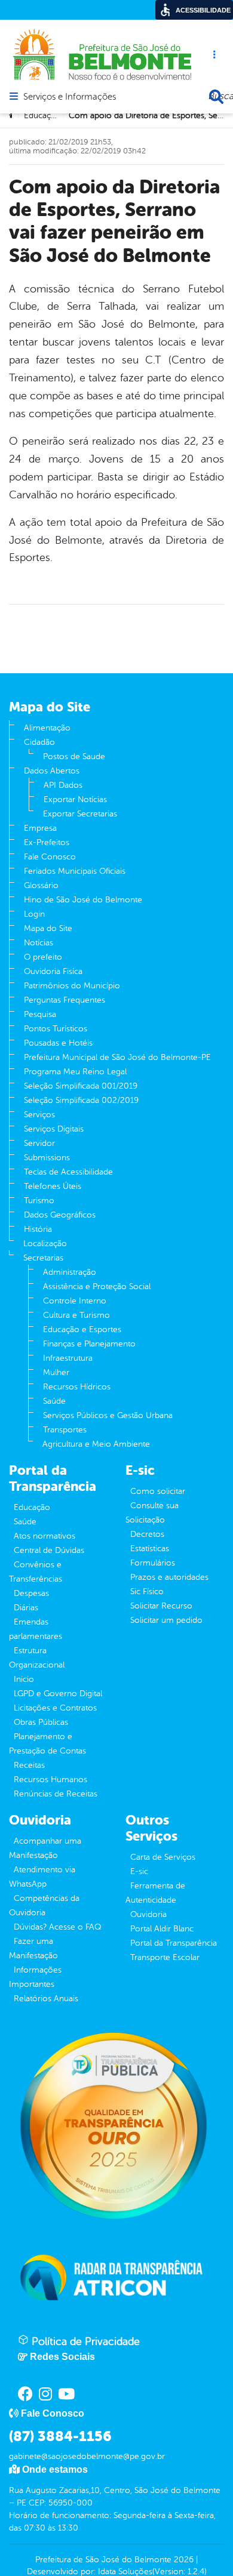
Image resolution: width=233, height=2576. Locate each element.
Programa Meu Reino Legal (75, 1072)
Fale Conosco (50, 857)
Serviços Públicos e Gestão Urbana (108, 1415)
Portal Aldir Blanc (162, 1929)
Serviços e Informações (70, 97)
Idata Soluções (125, 2572)
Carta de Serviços (163, 1857)
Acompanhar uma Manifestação (45, 1848)
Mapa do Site (48, 928)
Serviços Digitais (54, 1129)
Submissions (47, 1158)
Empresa (40, 828)
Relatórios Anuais (46, 1999)
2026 (183, 2560)
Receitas (29, 1765)
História (38, 1229)
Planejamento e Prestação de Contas (47, 1744)
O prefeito (43, 957)
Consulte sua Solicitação (152, 1513)
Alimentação (47, 728)
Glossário (41, 885)
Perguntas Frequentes (65, 1000)
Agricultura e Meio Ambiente (96, 1444)
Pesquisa (40, 1014)
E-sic (139, 1871)
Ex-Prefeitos (47, 842)
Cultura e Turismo (76, 1315)
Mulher (56, 1372)
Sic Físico (147, 1591)
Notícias (39, 943)
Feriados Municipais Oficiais (75, 871)
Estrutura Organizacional (37, 1658)
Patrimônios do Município (72, 986)
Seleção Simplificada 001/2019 (81, 1086)
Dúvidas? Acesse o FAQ (57, 1927)
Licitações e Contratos (55, 1708)
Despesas (31, 1593)
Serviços (39, 1115)
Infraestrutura (68, 1358)
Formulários (153, 1563)
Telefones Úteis (53, 1186)
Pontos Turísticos (56, 1029)
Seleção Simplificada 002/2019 (81, 1100)
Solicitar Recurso (161, 1606)
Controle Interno (75, 1301)
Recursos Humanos (50, 1780)
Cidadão (39, 742)
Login (34, 914)
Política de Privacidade (84, 2341)
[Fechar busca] (216, 97)
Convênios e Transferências (36, 1572)
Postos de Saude (74, 757)
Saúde (54, 1401)
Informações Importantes (35, 1977)
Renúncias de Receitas (56, 1794)
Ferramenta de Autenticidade (155, 1893)
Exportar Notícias (75, 799)
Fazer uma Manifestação (33, 1948)
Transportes (65, 1430)
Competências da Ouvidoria (44, 1905)
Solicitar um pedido (166, 1620)
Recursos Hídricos (77, 1387)
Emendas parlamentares (36, 1629)
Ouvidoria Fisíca (53, 971)
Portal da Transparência (174, 1943)
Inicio (24, 1679)
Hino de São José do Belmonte (83, 900)
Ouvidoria (148, 1914)
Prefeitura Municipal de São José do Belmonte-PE (117, 1057)
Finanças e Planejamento (89, 1344)
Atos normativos (45, 1536)
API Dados (63, 785)
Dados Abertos (52, 771)
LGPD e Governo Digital (58, 1694)
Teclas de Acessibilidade (68, 1172)
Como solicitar (158, 1491)
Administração (70, 1272)
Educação (32, 1507)
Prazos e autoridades (169, 1577)
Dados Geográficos (60, 1215)
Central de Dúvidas (49, 1550)
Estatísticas (150, 1549)
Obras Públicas (41, 1722)
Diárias (26, 1608)
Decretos (147, 1534)
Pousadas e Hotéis (58, 1043)
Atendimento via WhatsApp (42, 1877)
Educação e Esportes (82, 1329)
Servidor (39, 1143)
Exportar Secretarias (80, 814)
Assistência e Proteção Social (97, 1287)
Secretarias (43, 1258)
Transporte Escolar (165, 1957)
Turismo (39, 1201)
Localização (45, 1244)
